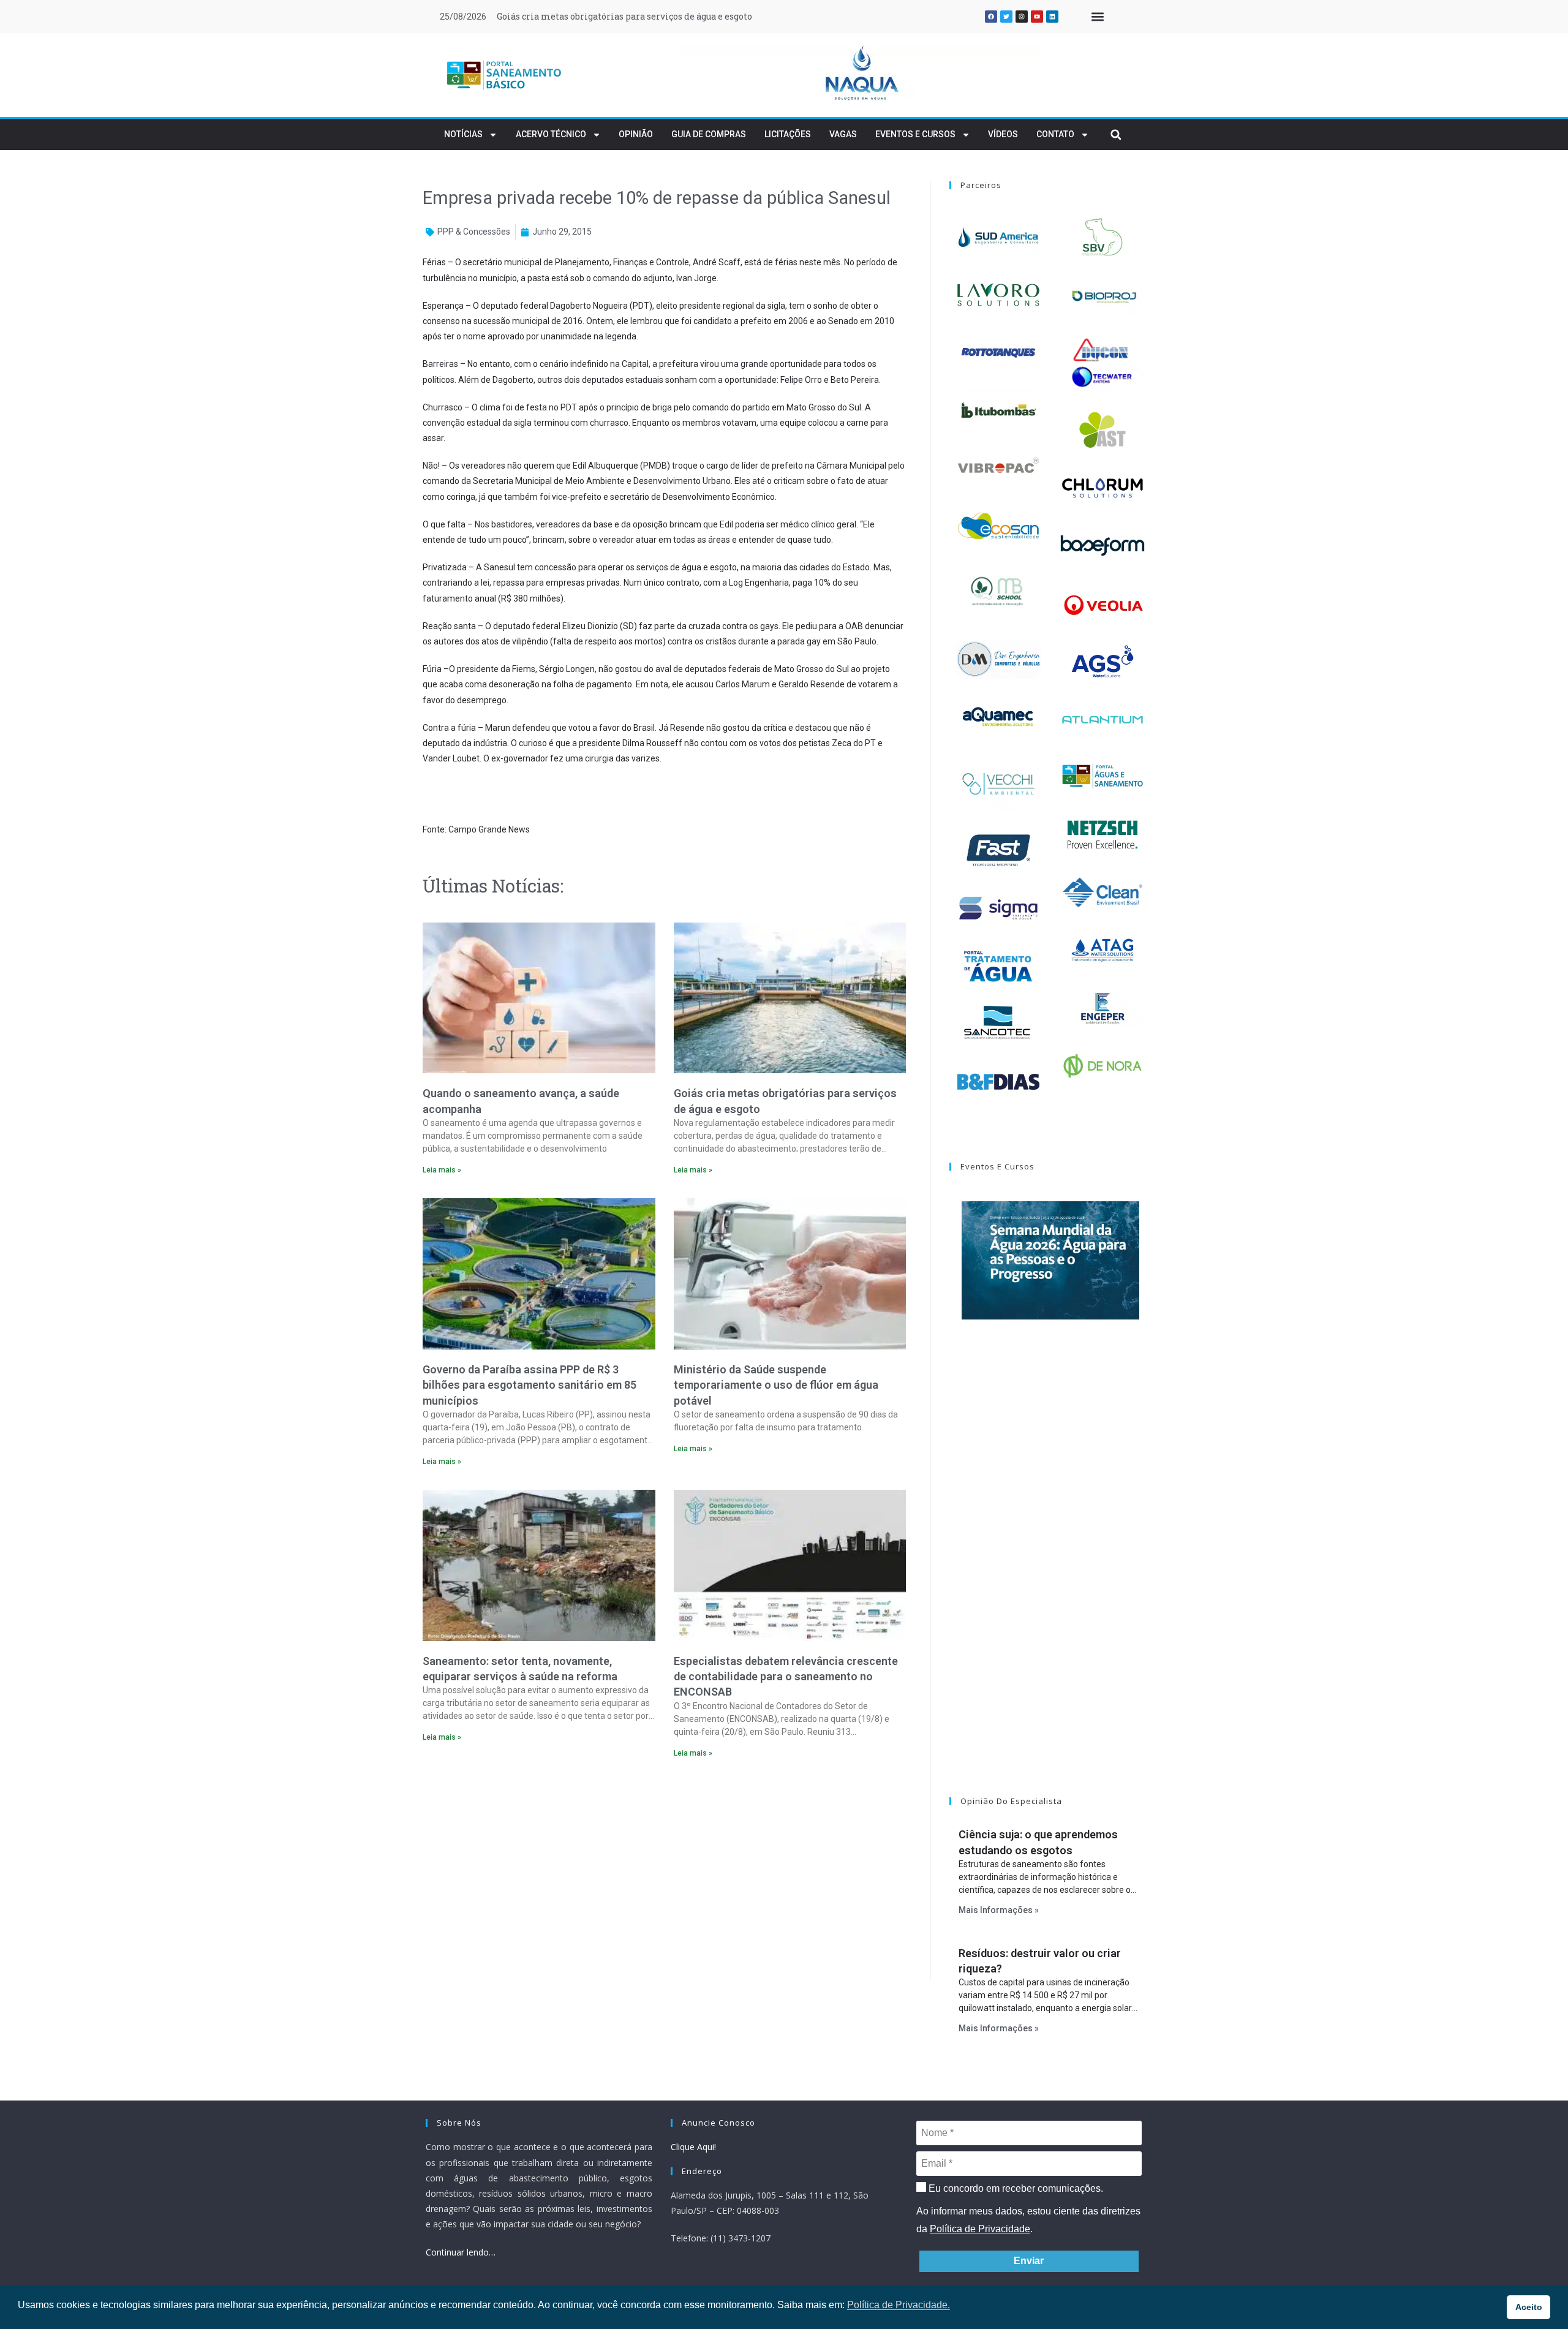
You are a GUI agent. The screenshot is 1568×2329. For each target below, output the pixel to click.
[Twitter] (1006, 17)
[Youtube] (1037, 17)
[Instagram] (1022, 17)
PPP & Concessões (474, 232)
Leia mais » (442, 1170)
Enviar (1029, 2261)
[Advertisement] (664, 1873)
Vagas (843, 134)
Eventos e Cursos (915, 134)
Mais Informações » (999, 1910)
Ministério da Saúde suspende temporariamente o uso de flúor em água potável (776, 1385)
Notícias (463, 134)
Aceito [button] (1529, 2307)
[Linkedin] (1052, 17)
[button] (1097, 17)
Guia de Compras (709, 134)
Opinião (636, 134)
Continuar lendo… (461, 2252)
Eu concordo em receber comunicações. (1015, 2188)
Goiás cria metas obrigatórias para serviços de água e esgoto (624, 16)
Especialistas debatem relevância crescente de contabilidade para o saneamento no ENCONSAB (786, 1676)
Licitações (788, 134)
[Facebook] (991, 17)
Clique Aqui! (693, 2147)
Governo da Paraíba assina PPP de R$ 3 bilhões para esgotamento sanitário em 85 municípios (530, 1385)
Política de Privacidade (980, 2229)
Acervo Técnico (551, 134)
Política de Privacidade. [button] (899, 2305)
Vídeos (1003, 134)
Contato (1055, 134)
